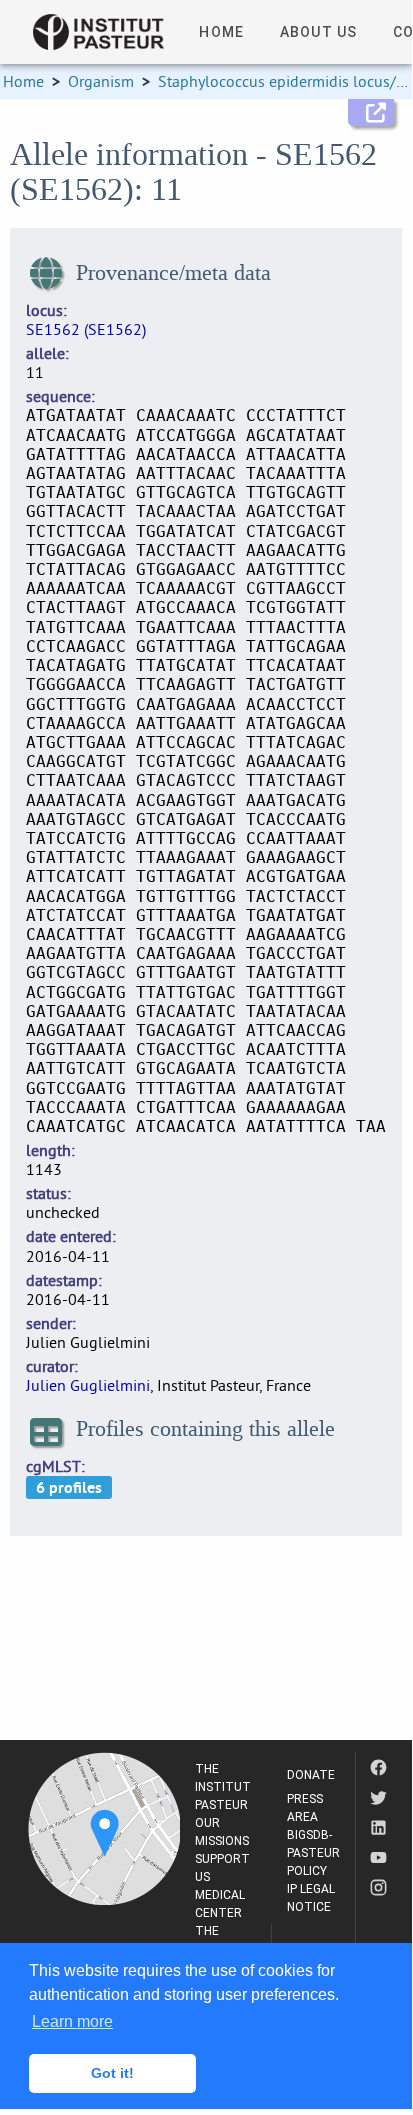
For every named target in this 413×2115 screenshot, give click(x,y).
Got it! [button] (112, 2073)
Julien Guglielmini (88, 1385)
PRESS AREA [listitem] (305, 1808)
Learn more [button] (72, 2021)
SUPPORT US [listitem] (222, 1868)
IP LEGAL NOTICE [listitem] (311, 1898)
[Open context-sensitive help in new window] (371, 112)
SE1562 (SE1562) (86, 329)
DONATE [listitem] (311, 1775)
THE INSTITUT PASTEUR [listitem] (223, 1787)
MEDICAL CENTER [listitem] (220, 1904)
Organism (101, 81)
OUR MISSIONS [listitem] (222, 1832)
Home (23, 81)
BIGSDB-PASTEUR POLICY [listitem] (313, 1853)
